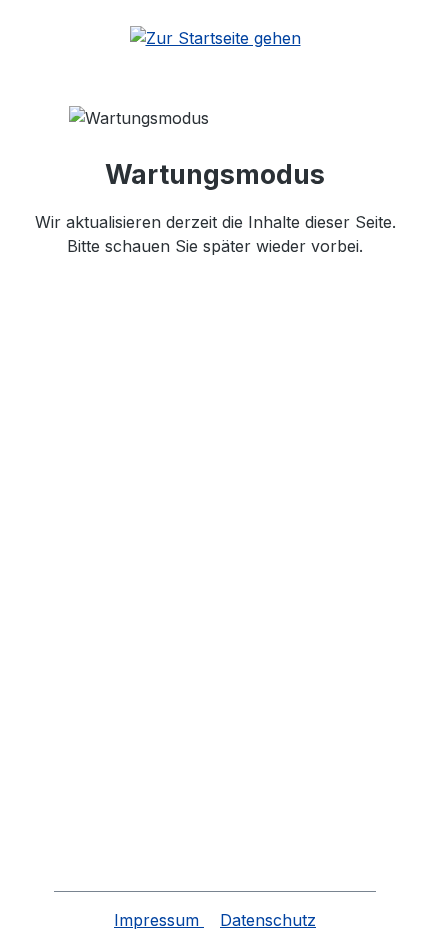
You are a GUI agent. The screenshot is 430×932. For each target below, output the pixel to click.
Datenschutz (268, 920)
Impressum (159, 920)
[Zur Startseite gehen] (215, 37)
